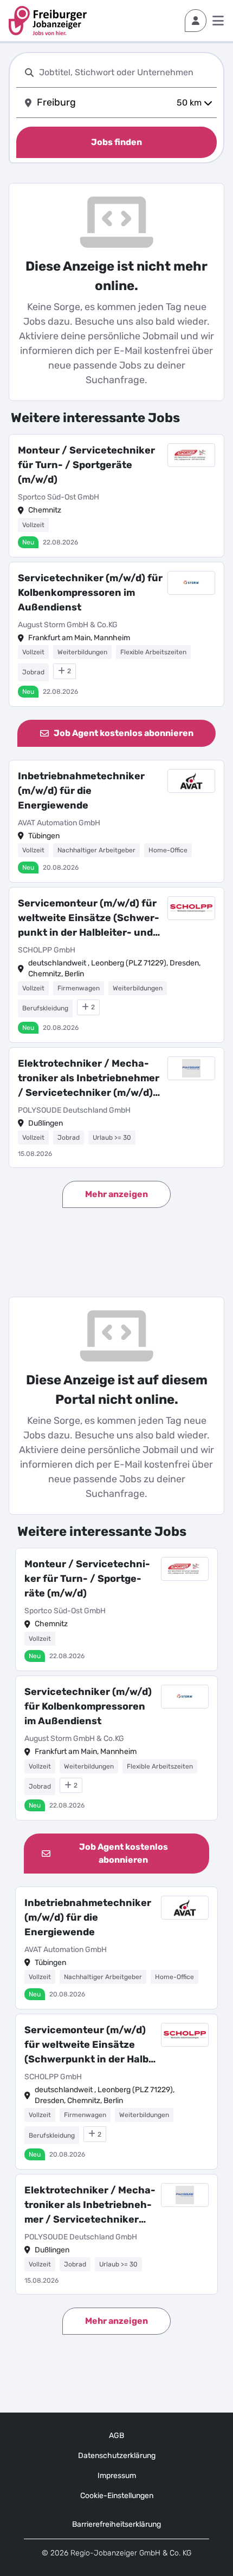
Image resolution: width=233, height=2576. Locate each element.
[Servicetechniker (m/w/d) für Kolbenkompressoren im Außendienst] (116, 634)
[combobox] (126, 72)
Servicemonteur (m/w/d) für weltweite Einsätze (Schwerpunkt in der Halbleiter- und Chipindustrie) (89, 919)
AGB (116, 2436)
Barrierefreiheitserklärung (116, 2524)
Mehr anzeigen (116, 1194)
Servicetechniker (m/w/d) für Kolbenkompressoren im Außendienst (90, 593)
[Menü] (218, 21)
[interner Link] (48, 21)
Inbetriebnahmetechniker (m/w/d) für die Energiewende (81, 791)
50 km (189, 103)
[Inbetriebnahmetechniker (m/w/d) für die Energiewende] (116, 822)
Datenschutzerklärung (117, 2456)
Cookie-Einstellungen (117, 2496)
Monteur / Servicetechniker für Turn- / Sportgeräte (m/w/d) (86, 465)
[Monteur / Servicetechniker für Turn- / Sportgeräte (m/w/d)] (116, 496)
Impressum (117, 2476)
